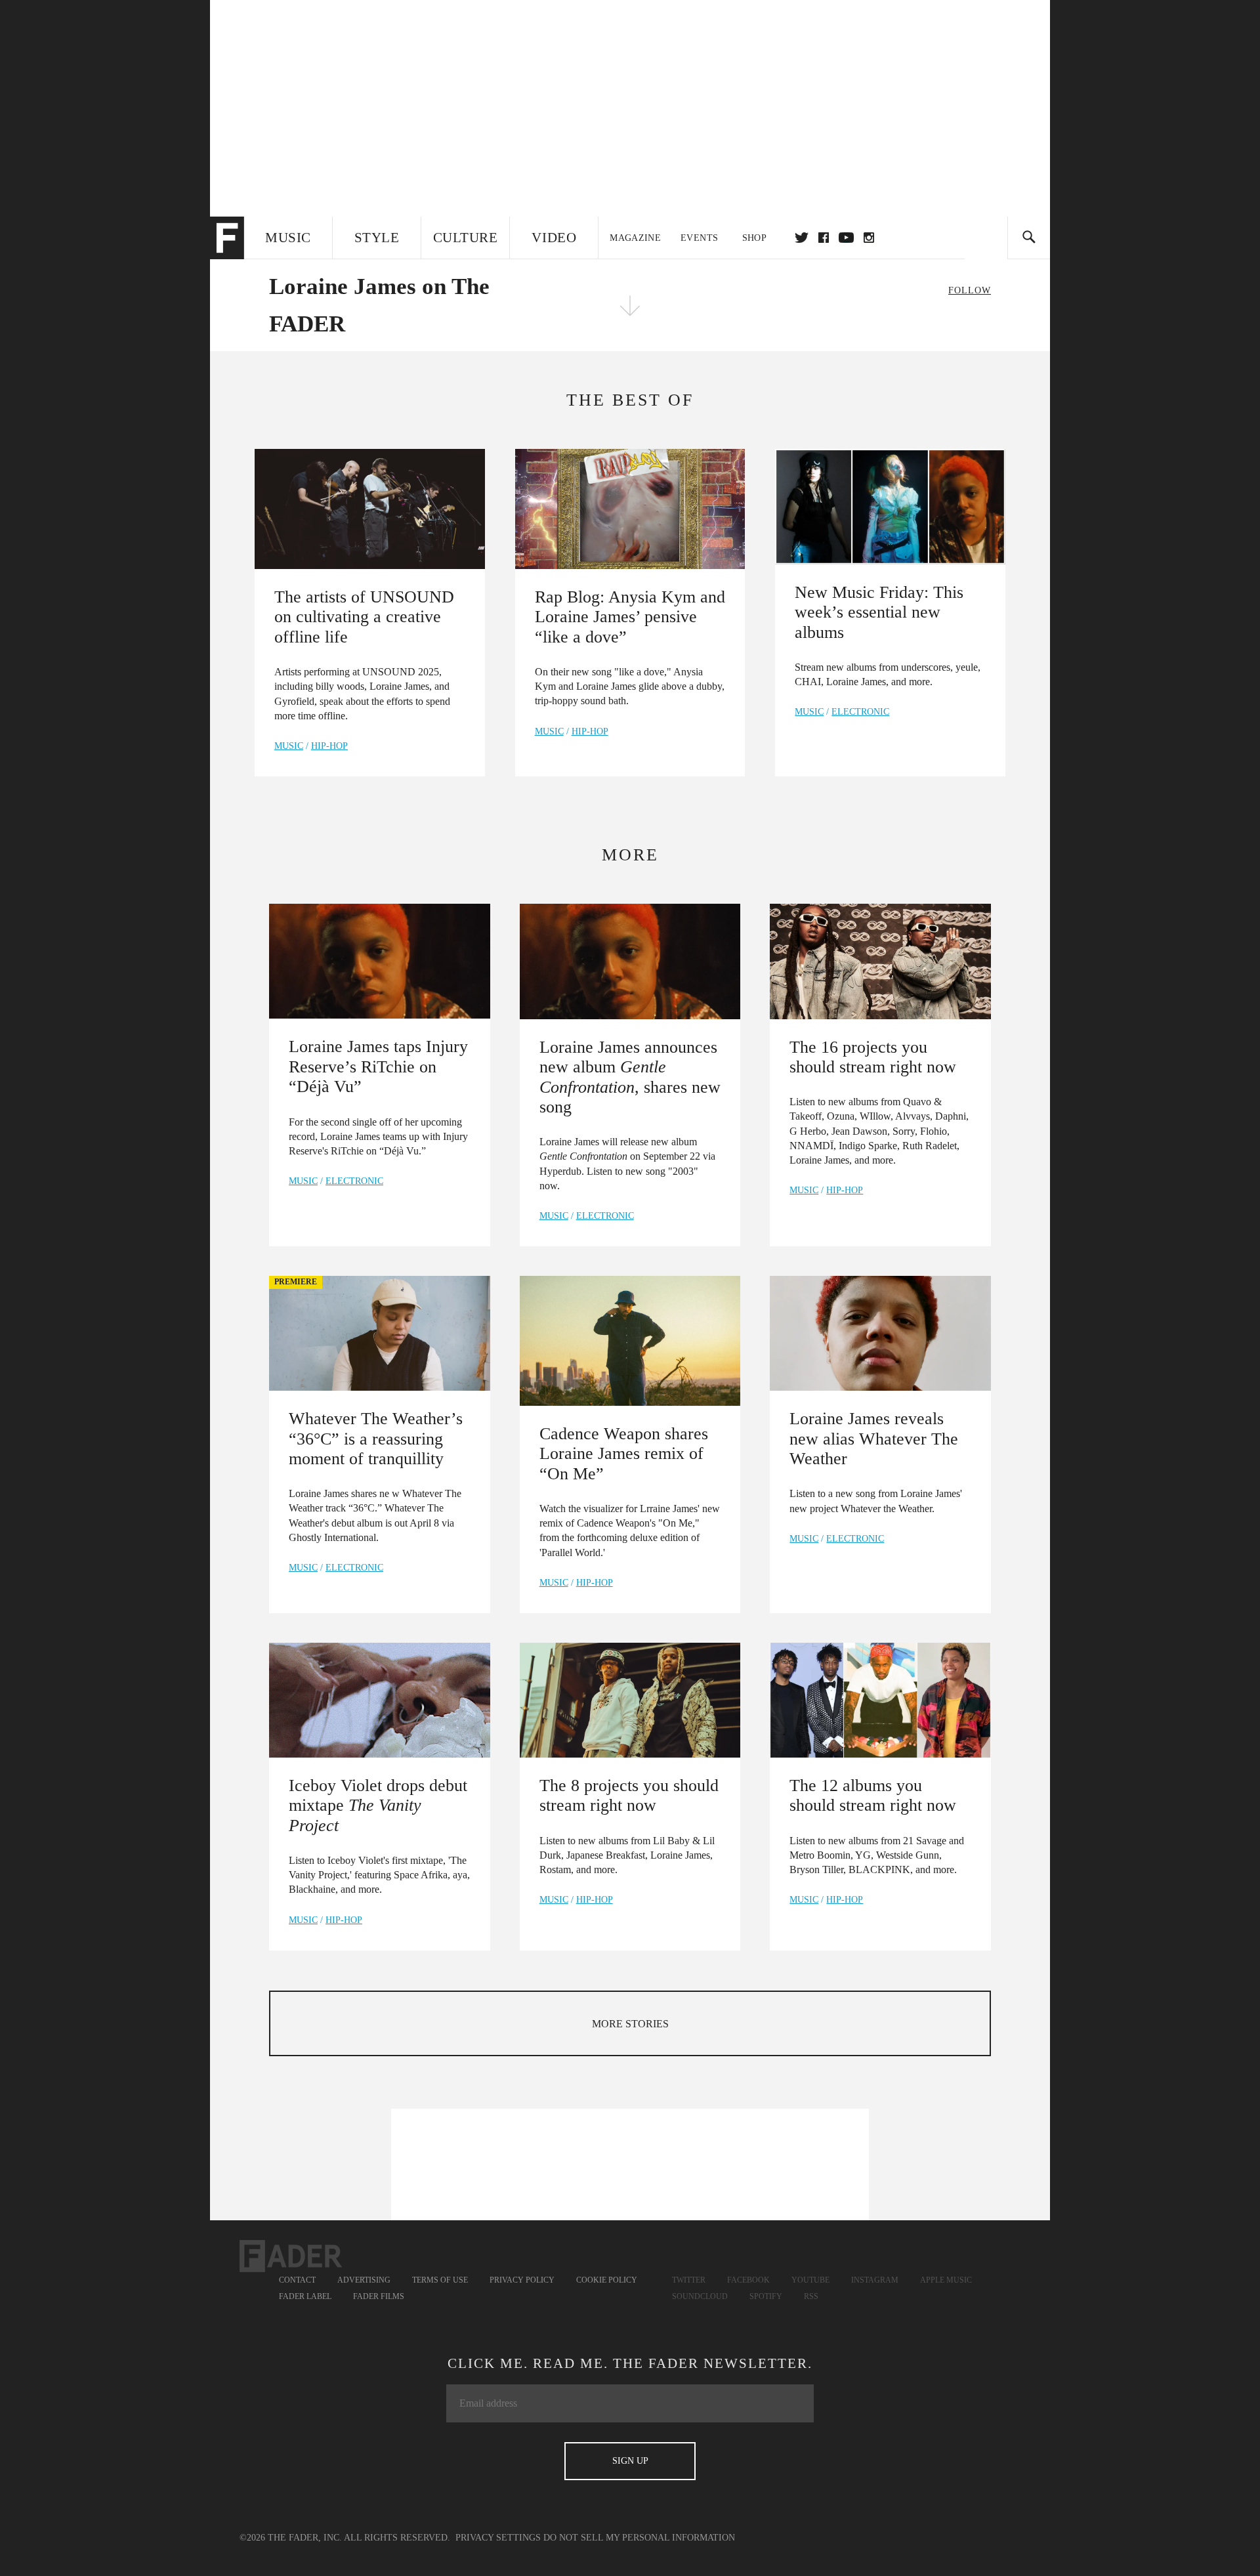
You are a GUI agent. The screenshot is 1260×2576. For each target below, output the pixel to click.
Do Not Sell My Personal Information (639, 2538)
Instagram (875, 2280)
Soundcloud (700, 2296)
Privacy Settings (498, 2538)
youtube (846, 238)
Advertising (364, 2280)
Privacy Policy (522, 2280)
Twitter (802, 238)
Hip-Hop (329, 746)
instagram (869, 238)
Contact (297, 2280)
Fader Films (379, 2296)
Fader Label (305, 2296)
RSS (811, 2296)
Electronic (860, 712)
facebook (824, 238)
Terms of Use (440, 2280)
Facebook (748, 2280)
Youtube (810, 2280)
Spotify (766, 2296)
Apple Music (946, 2280)
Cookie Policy (607, 2280)
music (289, 746)
